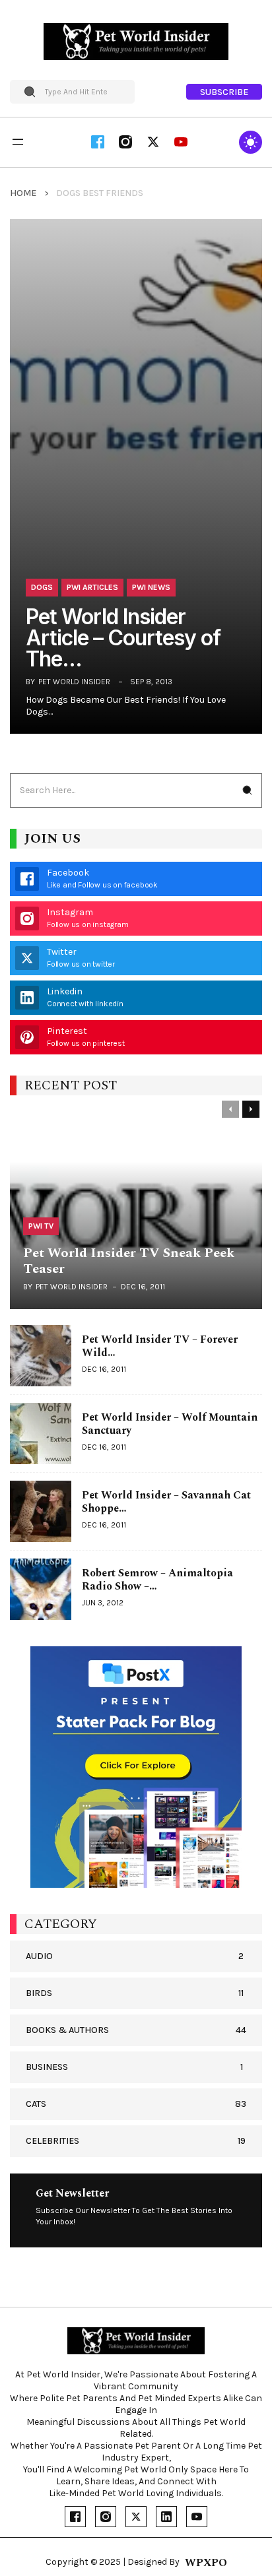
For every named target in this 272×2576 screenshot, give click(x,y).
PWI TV (41, 1226)
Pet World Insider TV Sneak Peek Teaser (129, 1261)
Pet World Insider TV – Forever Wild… (160, 1346)
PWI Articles (92, 587)
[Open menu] (18, 142)
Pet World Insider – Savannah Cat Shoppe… (166, 1502)
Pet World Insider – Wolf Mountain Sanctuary (170, 1424)
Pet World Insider (74, 682)
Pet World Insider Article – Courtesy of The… (123, 638)
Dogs (42, 587)
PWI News (151, 587)
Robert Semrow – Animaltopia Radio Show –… (157, 1580)
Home (23, 193)
